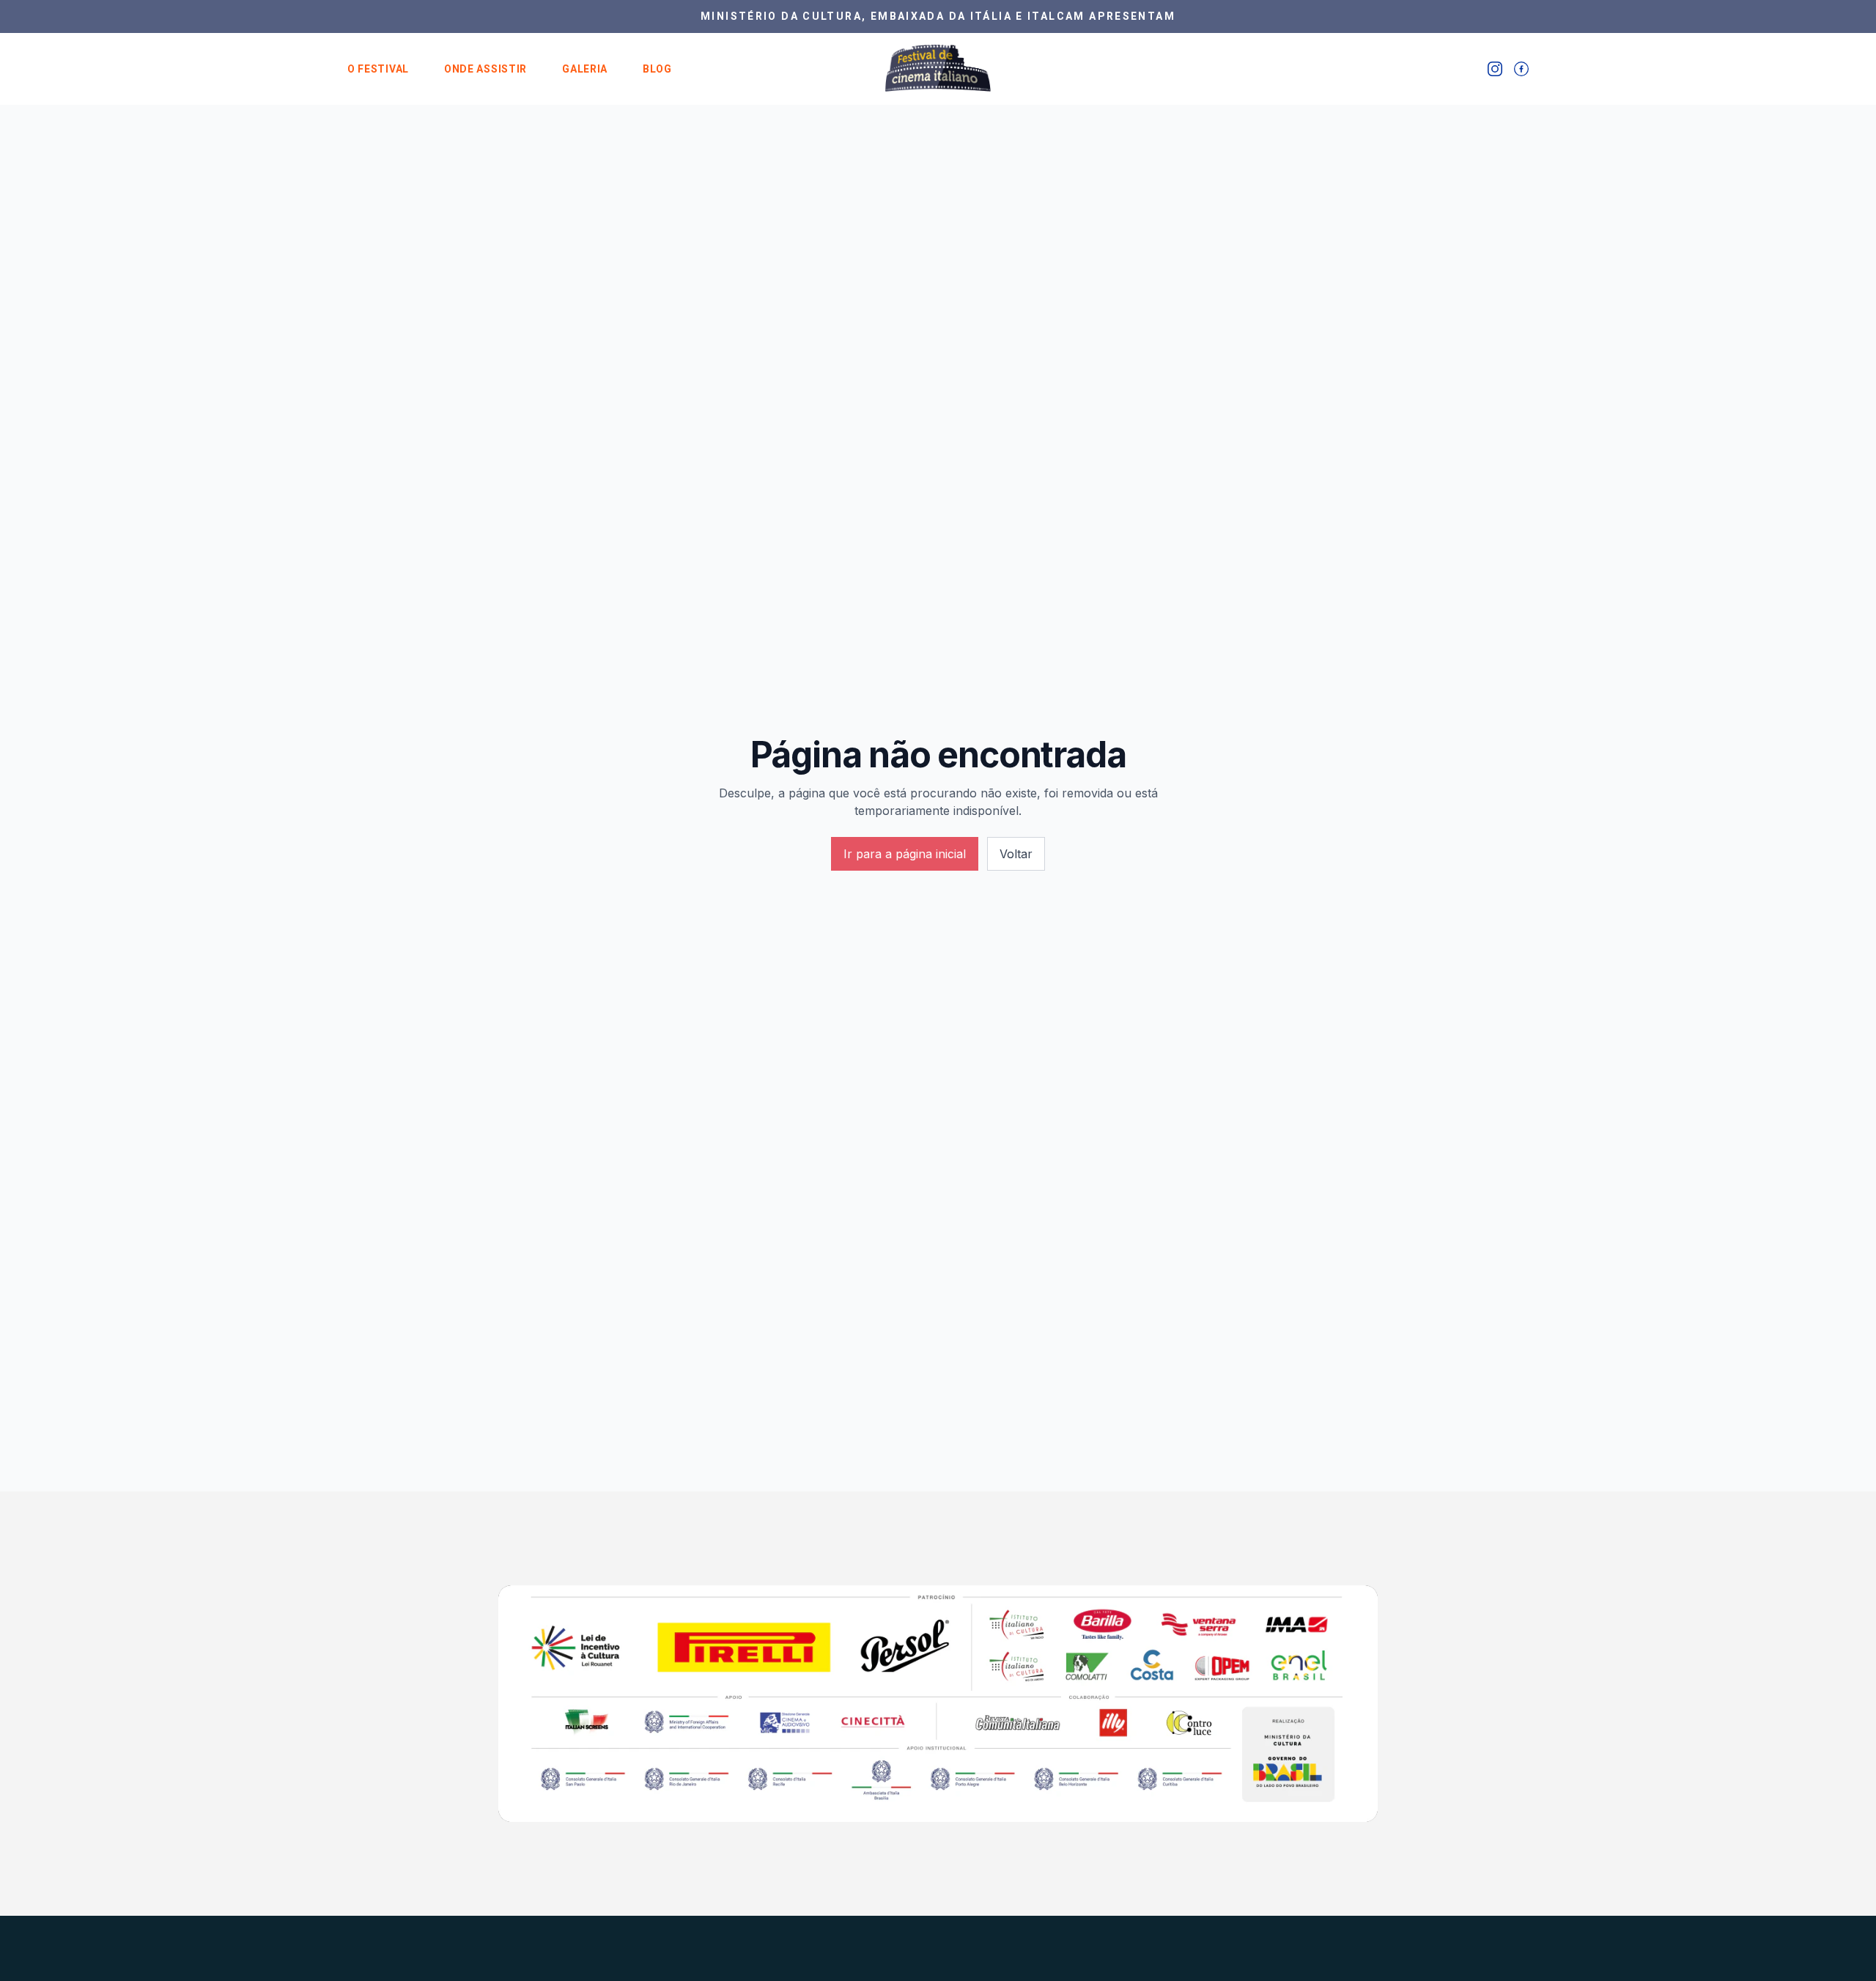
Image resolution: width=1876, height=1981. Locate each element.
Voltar (1016, 854)
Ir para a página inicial (905, 854)
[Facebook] (1521, 69)
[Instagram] (1495, 69)
